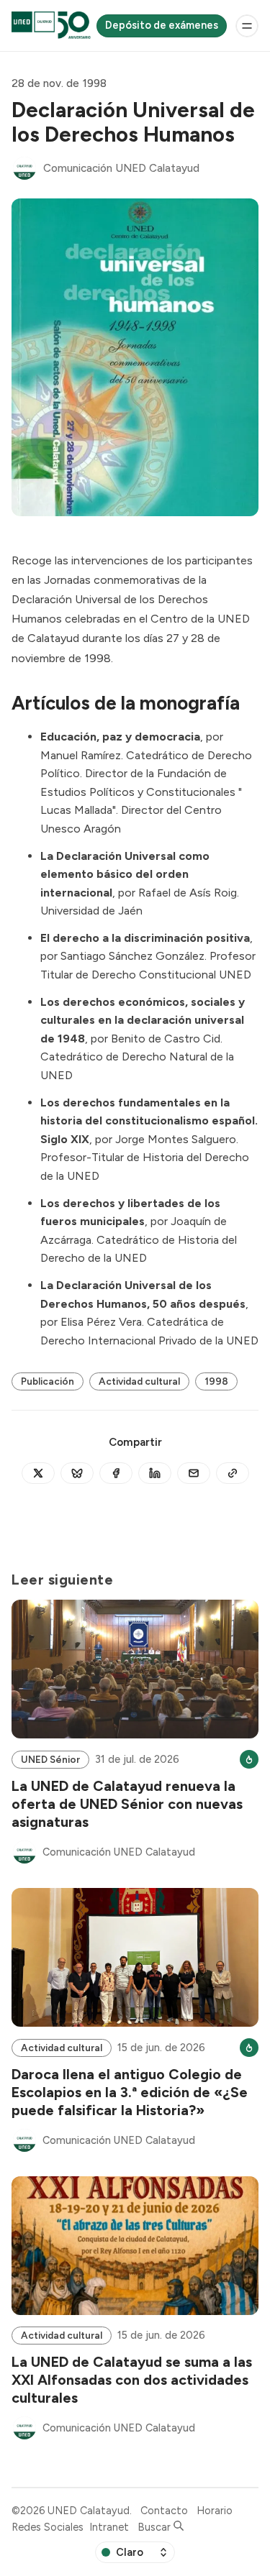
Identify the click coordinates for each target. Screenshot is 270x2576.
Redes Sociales (48, 2527)
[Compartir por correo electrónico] (194, 1473)
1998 (216, 1381)
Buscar (156, 2527)
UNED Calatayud (89, 2511)
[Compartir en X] (38, 1473)
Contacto (164, 2511)
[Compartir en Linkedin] (155, 1473)
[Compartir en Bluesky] (77, 1473)
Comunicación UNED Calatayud (121, 168)
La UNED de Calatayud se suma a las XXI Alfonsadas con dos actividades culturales (132, 2379)
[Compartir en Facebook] (116, 1473)
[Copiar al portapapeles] (233, 1473)
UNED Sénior (50, 1759)
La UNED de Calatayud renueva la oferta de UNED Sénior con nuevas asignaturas (127, 1803)
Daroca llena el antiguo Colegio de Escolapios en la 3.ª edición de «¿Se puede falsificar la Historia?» (130, 2092)
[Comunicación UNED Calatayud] (24, 168)
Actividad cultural (139, 1381)
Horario (215, 2511)
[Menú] (247, 26)
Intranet (109, 2527)
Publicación (48, 1381)
